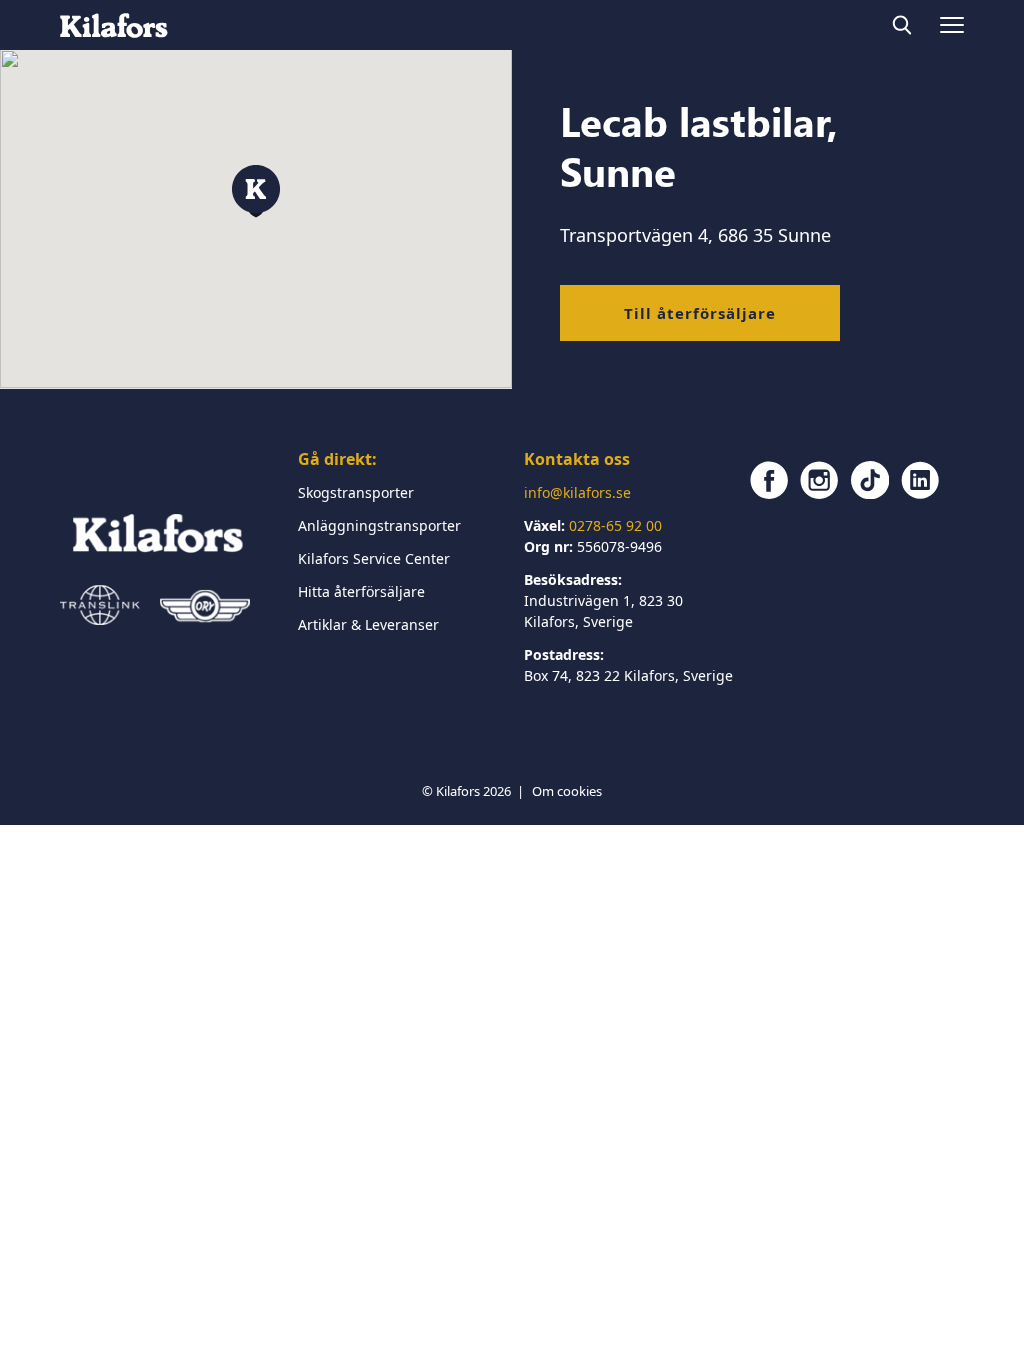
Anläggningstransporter (379, 525)
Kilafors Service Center (374, 558)
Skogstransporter (356, 492)
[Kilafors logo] (114, 25)
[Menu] (952, 25)
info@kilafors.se (577, 492)
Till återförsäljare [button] (700, 313)
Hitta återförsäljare (361, 591)
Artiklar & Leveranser (368, 624)
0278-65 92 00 (615, 525)
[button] (256, 191)
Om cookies (567, 791)
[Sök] (902, 25)
